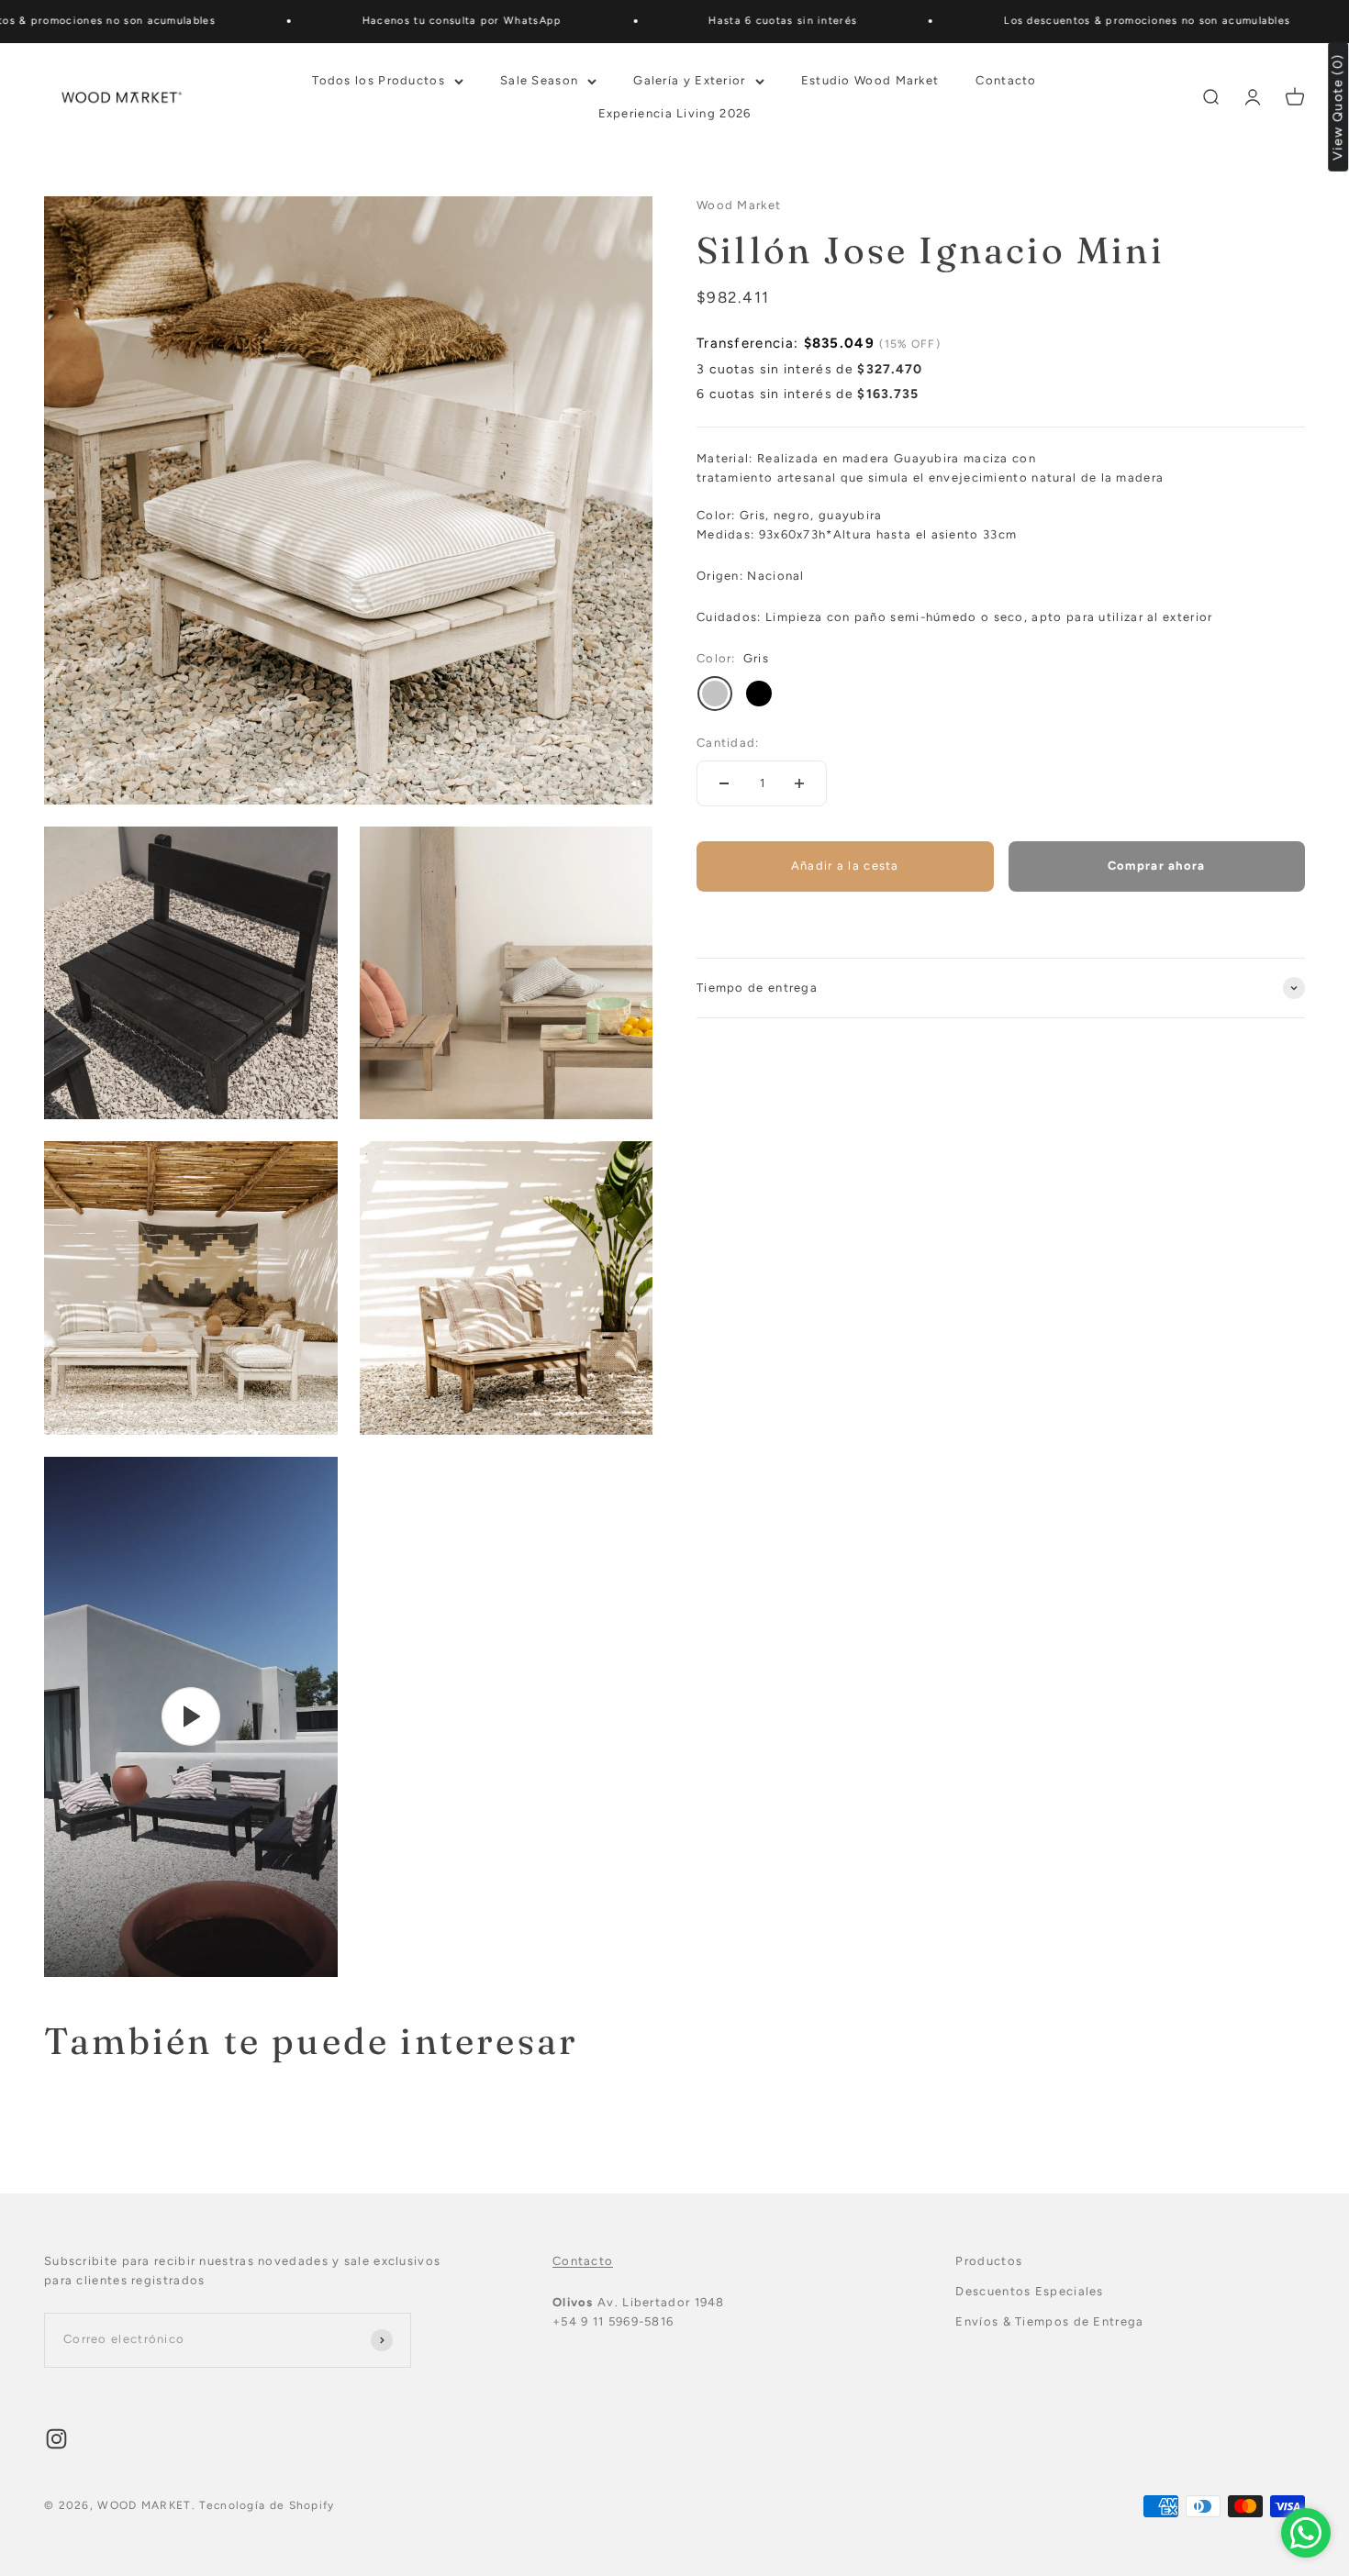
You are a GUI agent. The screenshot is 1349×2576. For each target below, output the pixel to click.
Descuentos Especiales (1029, 2291)
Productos (989, 2261)
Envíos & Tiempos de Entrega (1049, 2321)
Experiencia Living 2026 (675, 113)
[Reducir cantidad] (724, 783)
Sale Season (539, 79)
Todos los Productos (379, 79)
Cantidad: (728, 743)
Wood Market (739, 205)
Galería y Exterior (689, 79)
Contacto (1006, 79)
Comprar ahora (1157, 866)
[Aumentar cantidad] (799, 783)
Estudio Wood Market (870, 79)
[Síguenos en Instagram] (56, 2439)
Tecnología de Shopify (267, 2505)
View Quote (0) (1338, 107)
